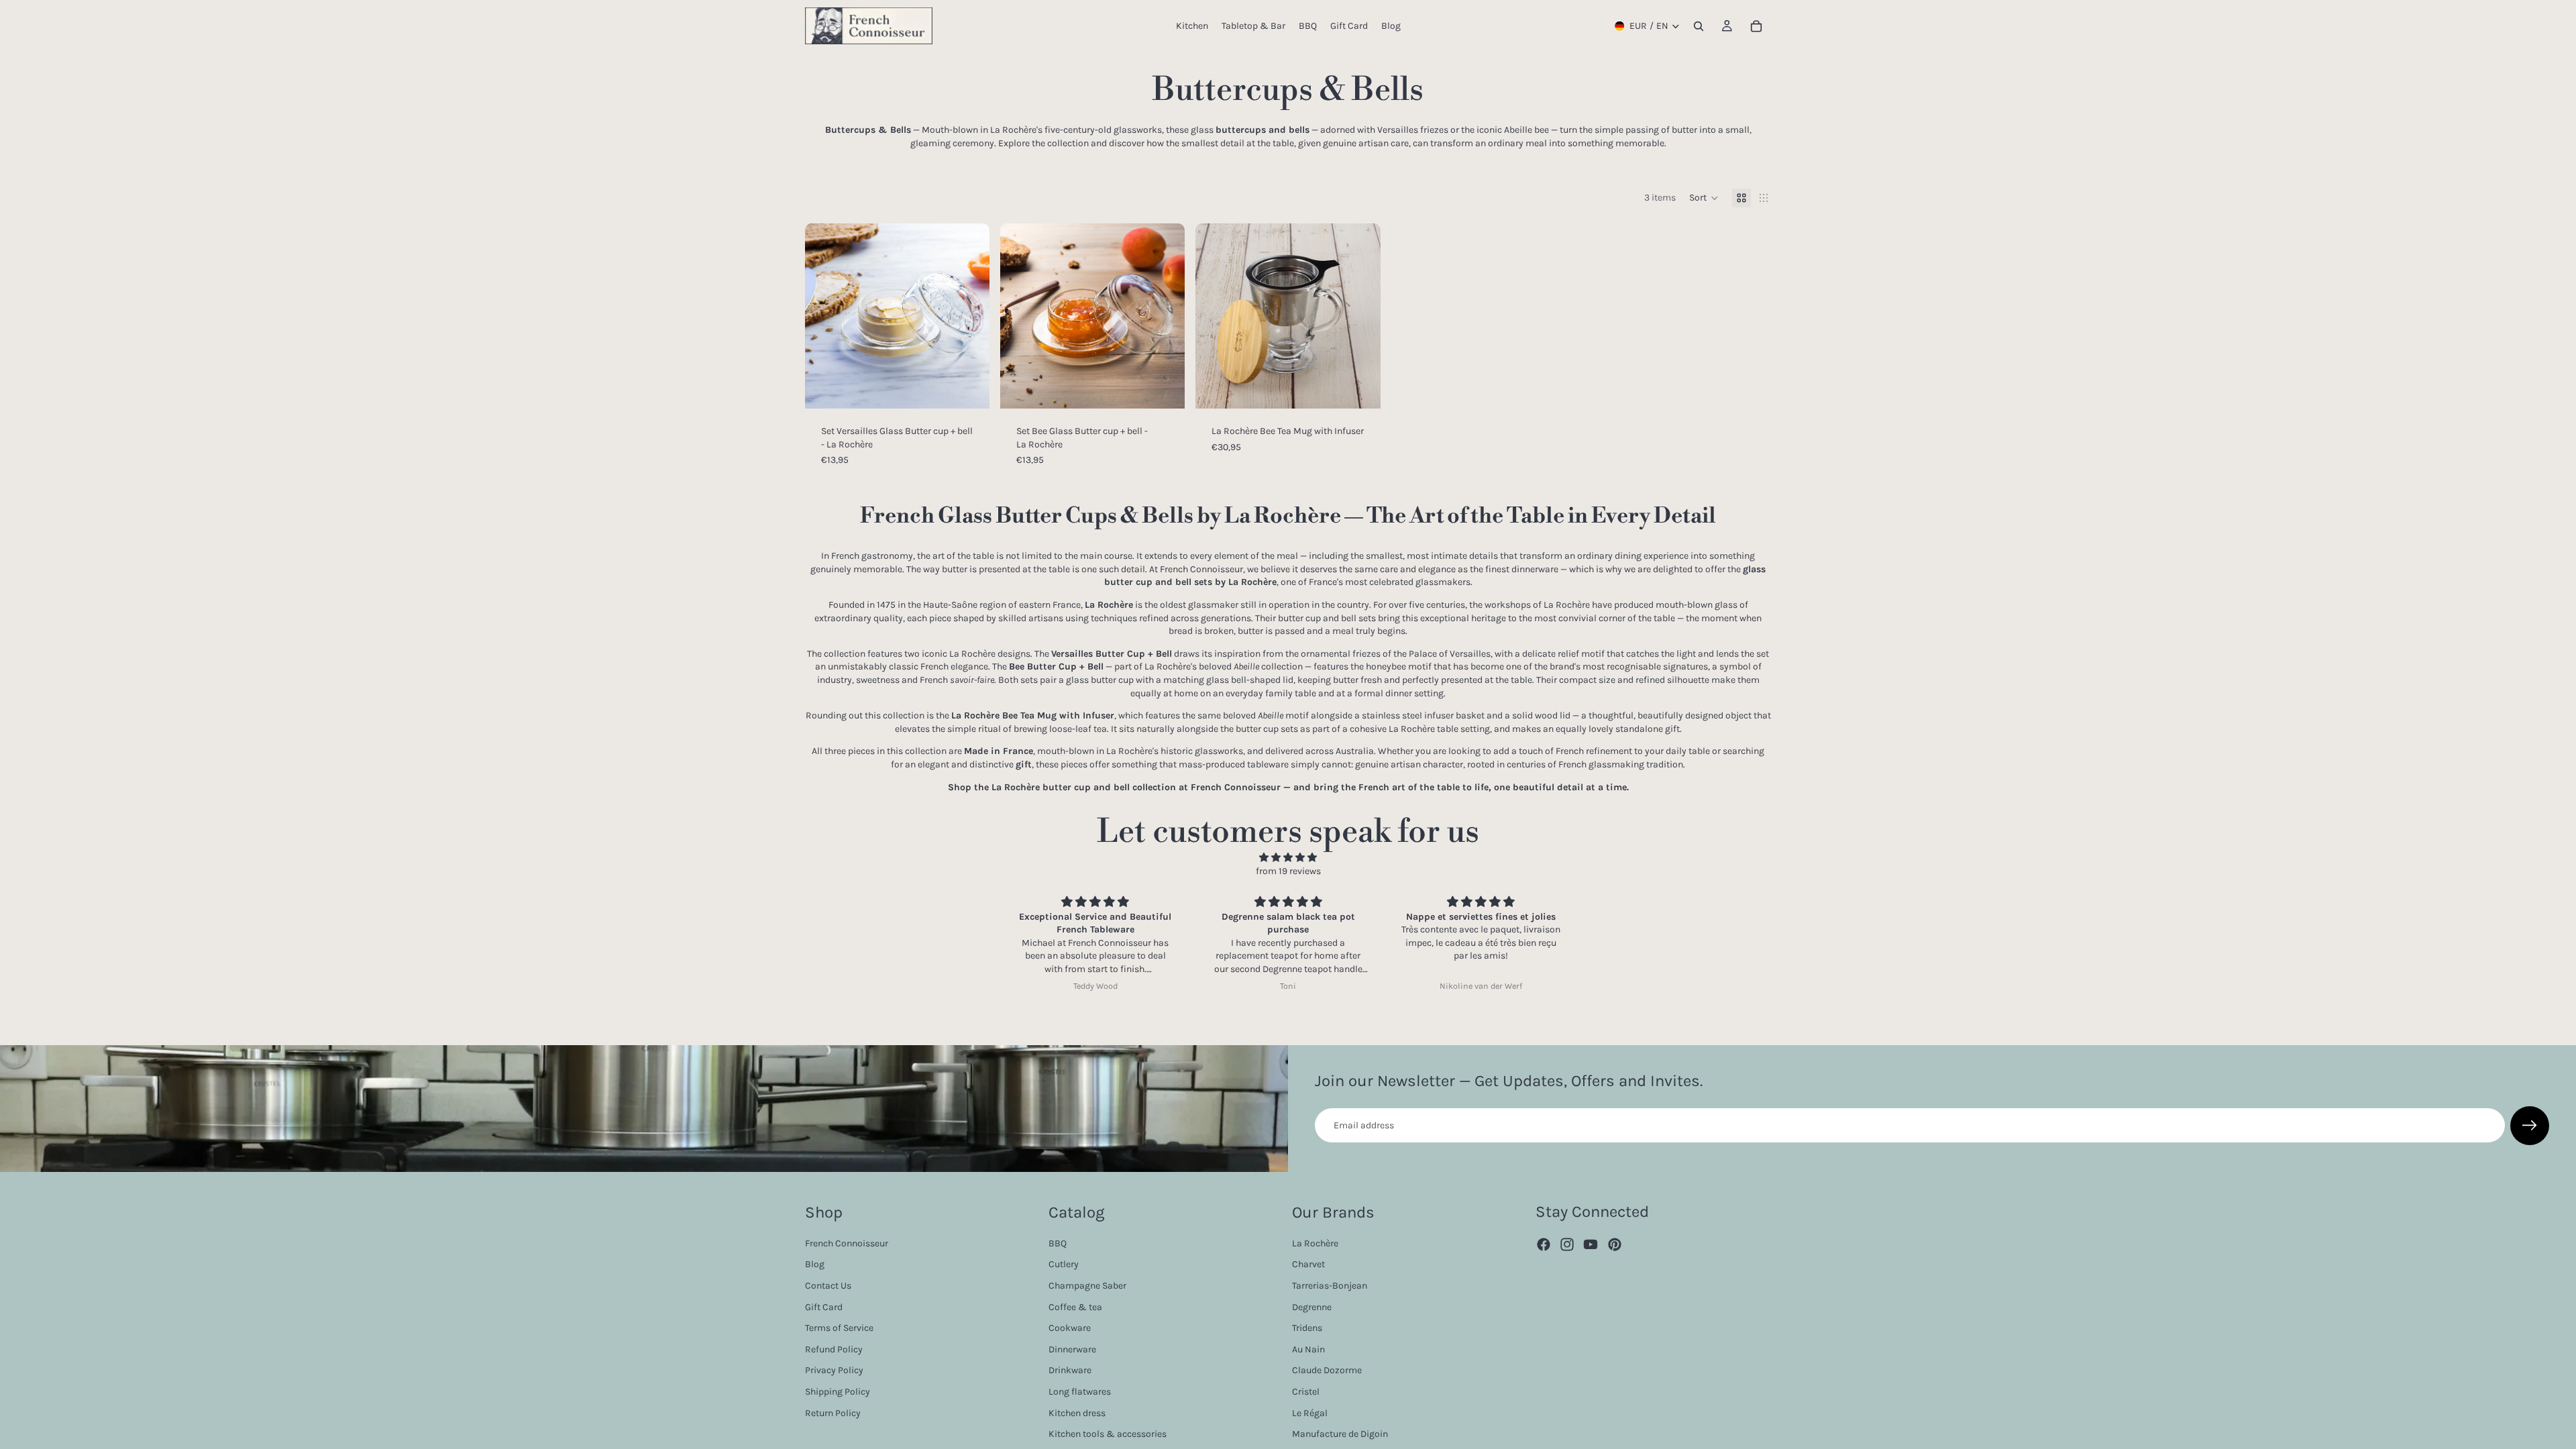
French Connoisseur (847, 1243)
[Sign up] (2530, 1126)
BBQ (1058, 1243)
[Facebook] (1544, 1244)
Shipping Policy (838, 1391)
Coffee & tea (1075, 1306)
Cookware (1070, 1328)
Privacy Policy (834, 1370)
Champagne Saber (1087, 1285)
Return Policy (833, 1412)
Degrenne (1312, 1306)
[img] (1288, 858)
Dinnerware (1072, 1349)
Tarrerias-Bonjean (1330, 1285)
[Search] (1699, 26)
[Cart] (1756, 26)
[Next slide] (969, 316)
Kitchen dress (1077, 1412)
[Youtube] (1591, 1244)
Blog (815, 1264)
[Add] (969, 388)
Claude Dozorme (1327, 1370)
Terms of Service (839, 1328)
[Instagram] (1567, 1244)
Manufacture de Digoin (1340, 1434)
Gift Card (824, 1306)
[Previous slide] (825, 316)
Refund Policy (834, 1349)
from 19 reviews (1288, 871)
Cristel (1306, 1391)
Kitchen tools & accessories (1108, 1434)
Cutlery (1064, 1264)
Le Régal (1310, 1412)
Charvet (1308, 1264)
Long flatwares (1080, 1391)
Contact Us (828, 1285)
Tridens (1307, 1328)
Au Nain (1308, 1349)
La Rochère (1315, 1243)
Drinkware (1070, 1370)
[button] (1704, 198)
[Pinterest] (1615, 1244)
